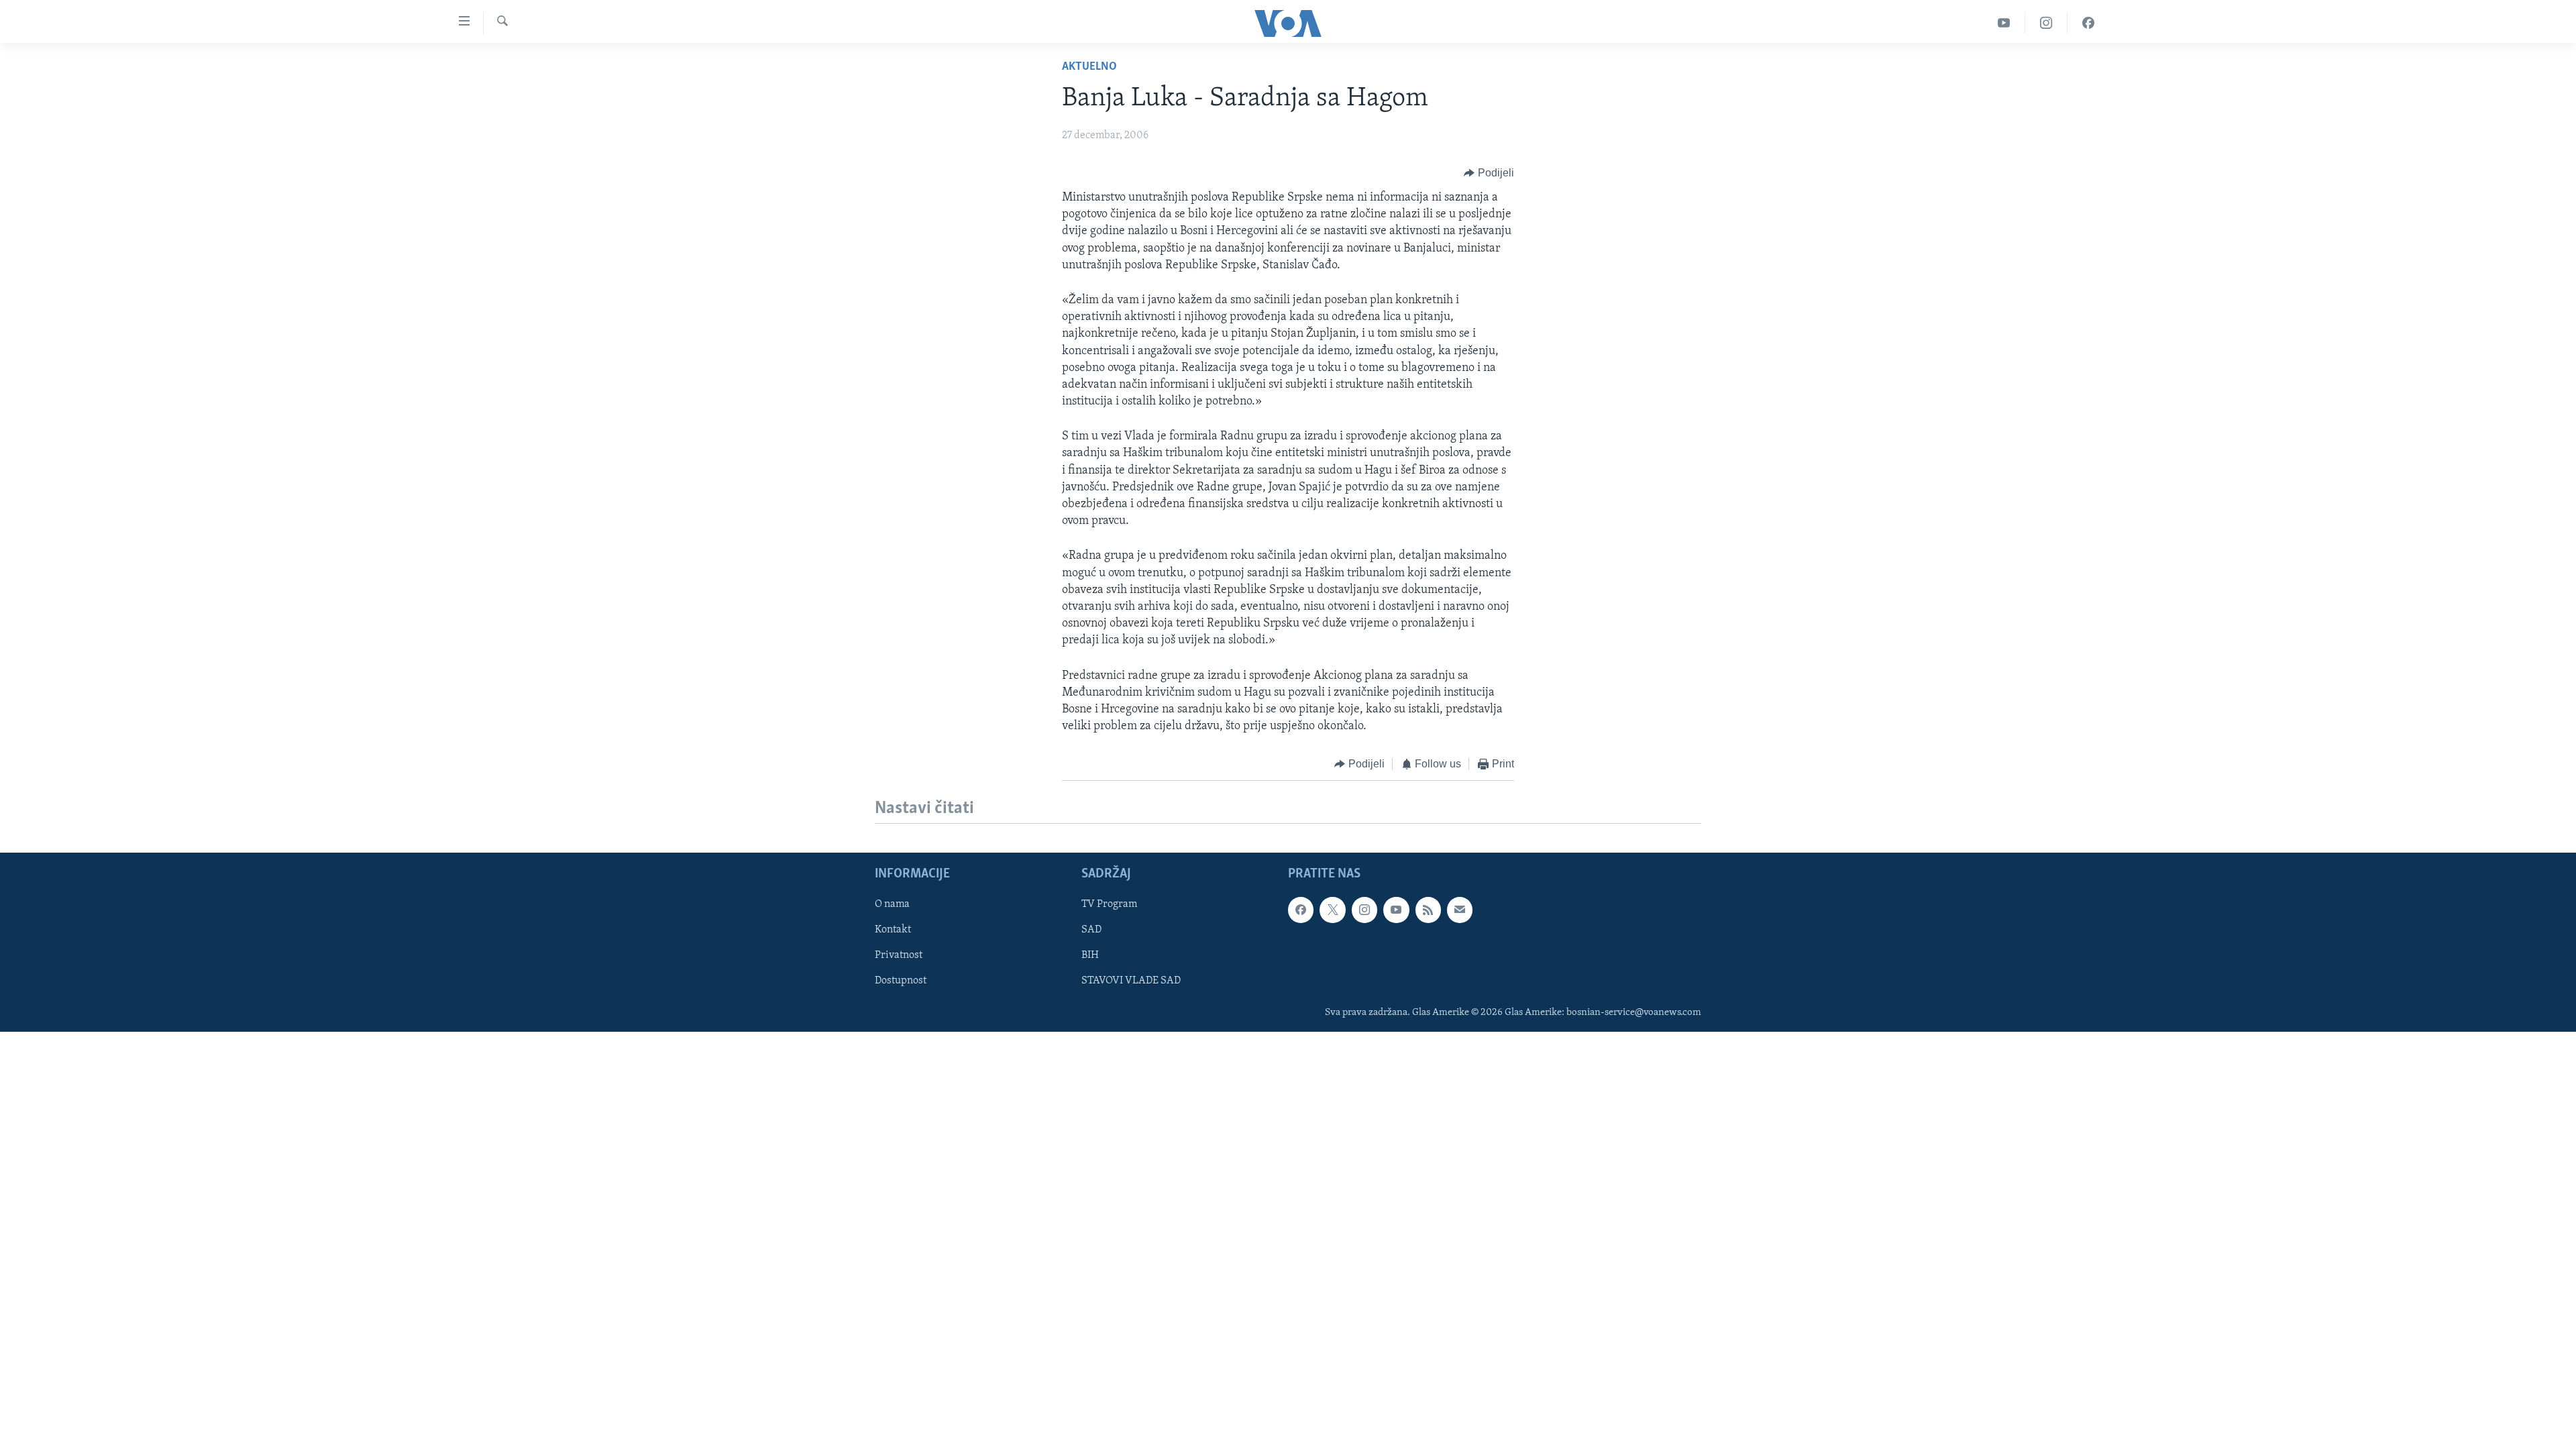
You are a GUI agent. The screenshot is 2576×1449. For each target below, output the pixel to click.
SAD (1091, 930)
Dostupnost (901, 981)
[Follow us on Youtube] (1396, 910)
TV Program (1109, 904)
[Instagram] (2046, 23)
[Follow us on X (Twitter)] (1332, 910)
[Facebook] (2088, 23)
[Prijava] (1460, 910)
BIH (1090, 955)
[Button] (1489, 173)
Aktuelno (1089, 67)
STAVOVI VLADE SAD (1131, 981)
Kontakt (893, 930)
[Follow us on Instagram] (1364, 910)
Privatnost (899, 955)
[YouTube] (2004, 23)
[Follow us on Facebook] (1301, 910)
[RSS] (1428, 910)
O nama (892, 904)
